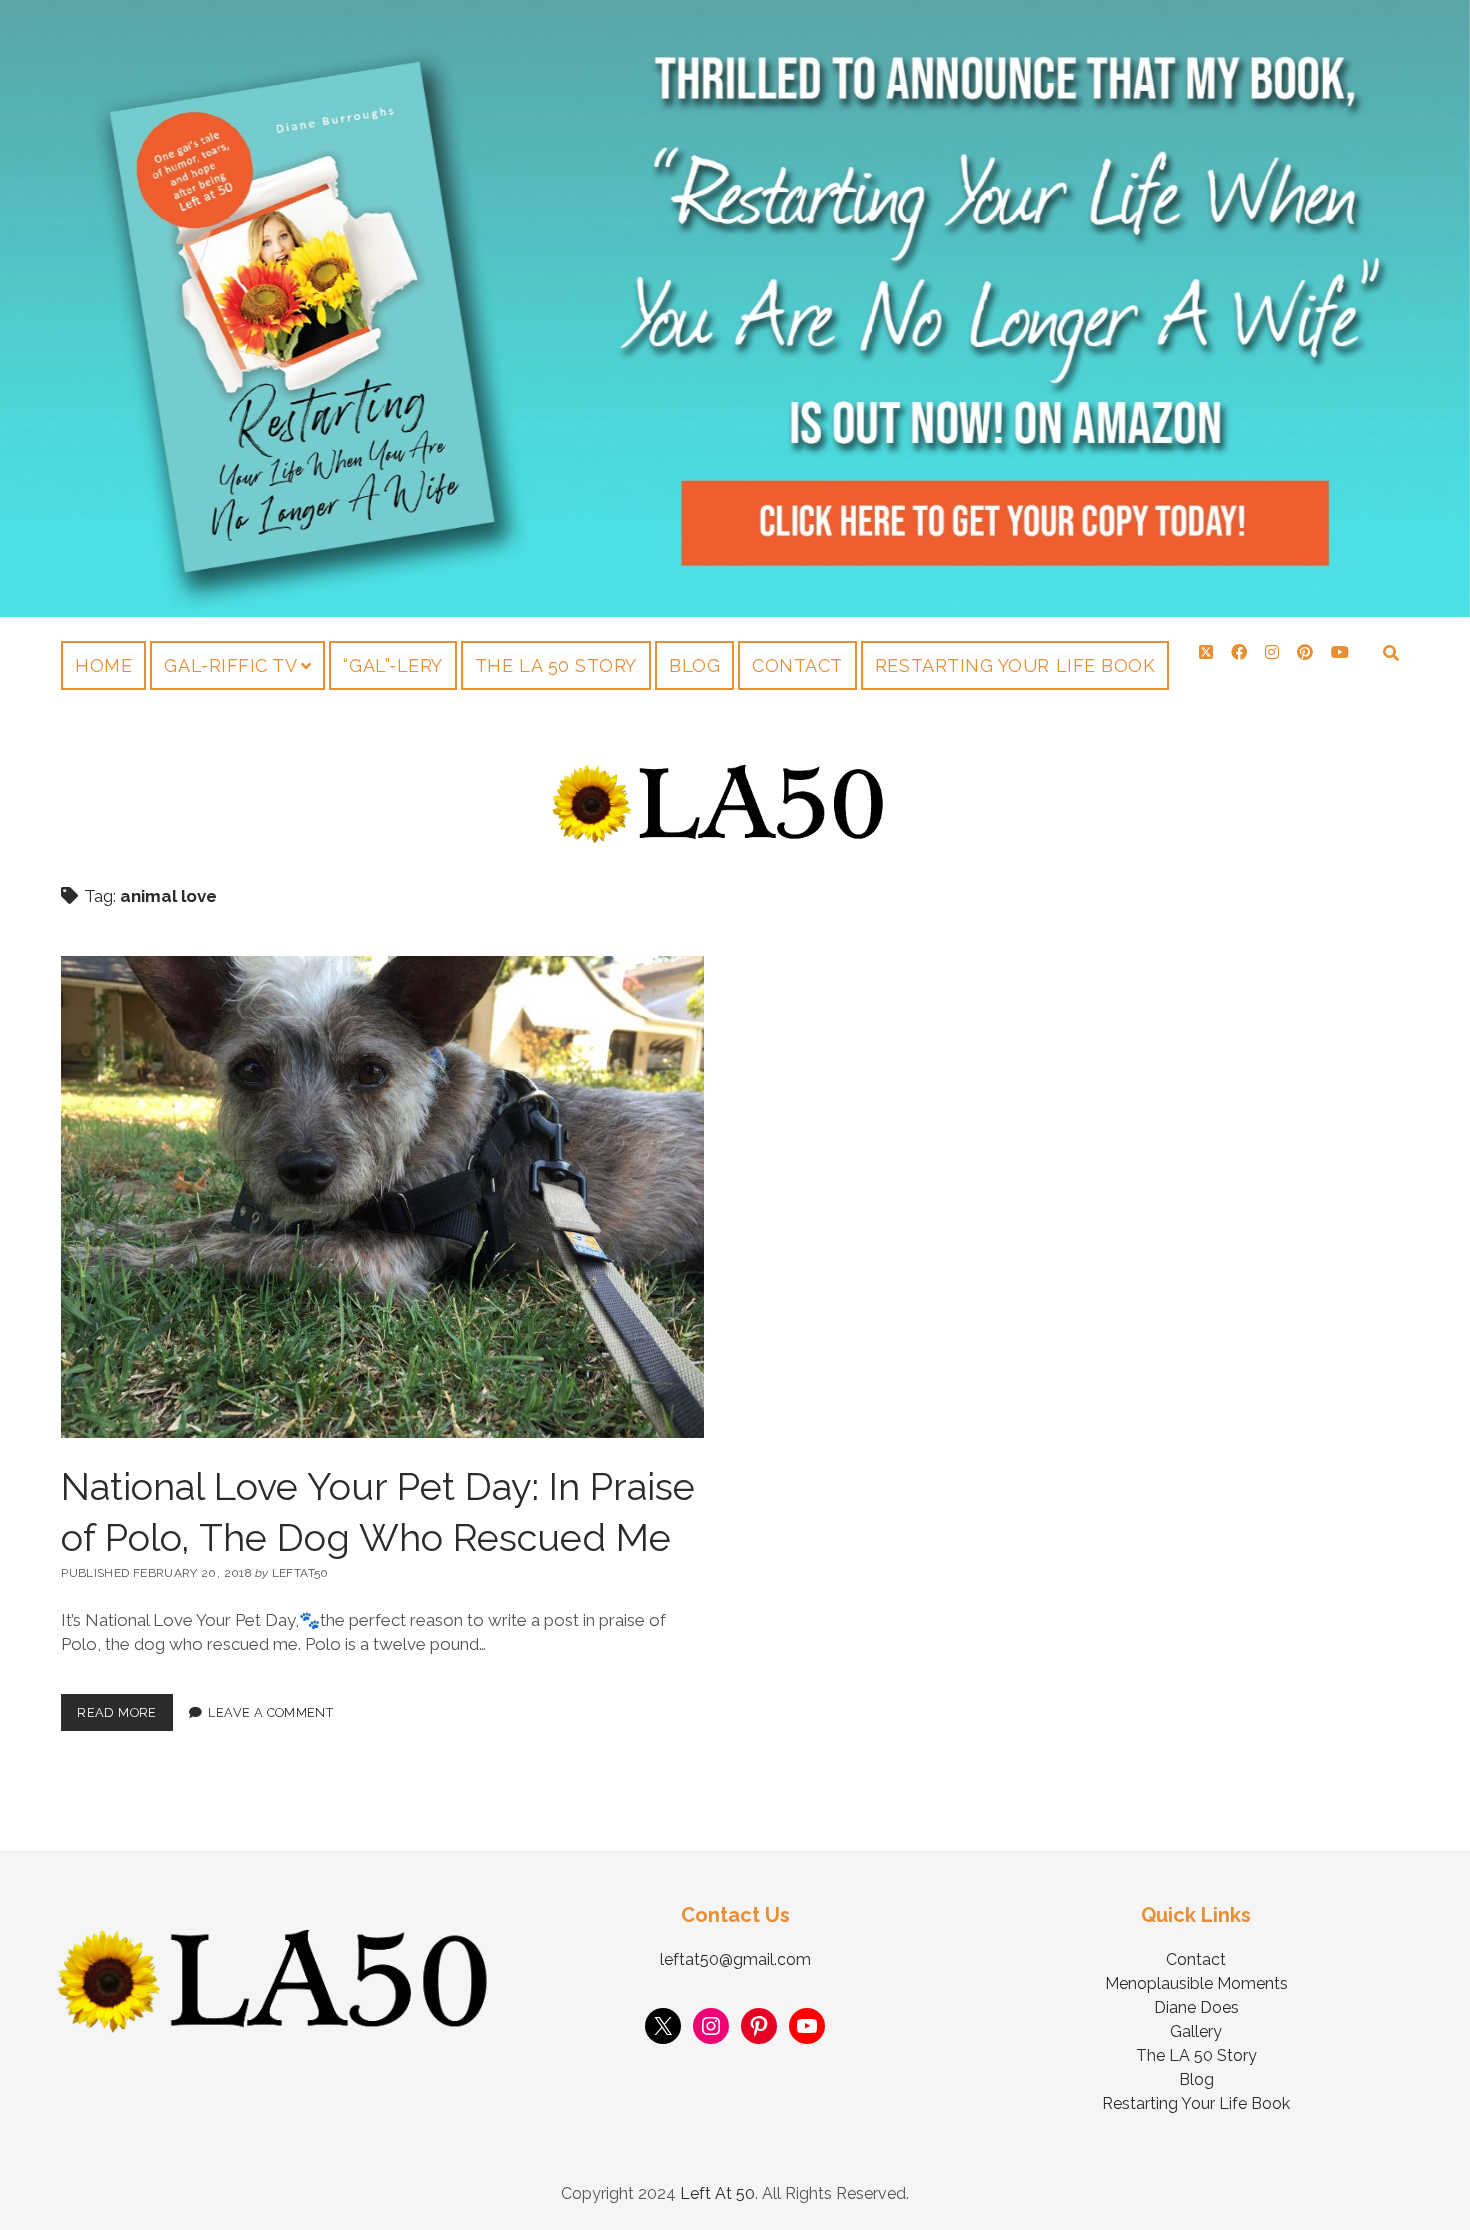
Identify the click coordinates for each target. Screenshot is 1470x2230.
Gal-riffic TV (230, 665)
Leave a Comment (270, 1712)
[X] (663, 2026)
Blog (694, 665)
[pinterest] (1305, 652)
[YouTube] (807, 2026)
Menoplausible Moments (1196, 1983)
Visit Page (735, 308)
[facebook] (1239, 652)
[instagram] (1272, 652)
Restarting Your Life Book (1015, 665)
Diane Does (1196, 2007)
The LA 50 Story (556, 665)
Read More (124, 1707)
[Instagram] (711, 2026)
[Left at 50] (718, 838)
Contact (797, 665)
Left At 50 (717, 2193)
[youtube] (1340, 652)
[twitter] (1206, 652)
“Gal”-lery (392, 665)
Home (103, 665)
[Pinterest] (759, 2026)
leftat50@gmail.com (735, 1959)
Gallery (1196, 2031)
